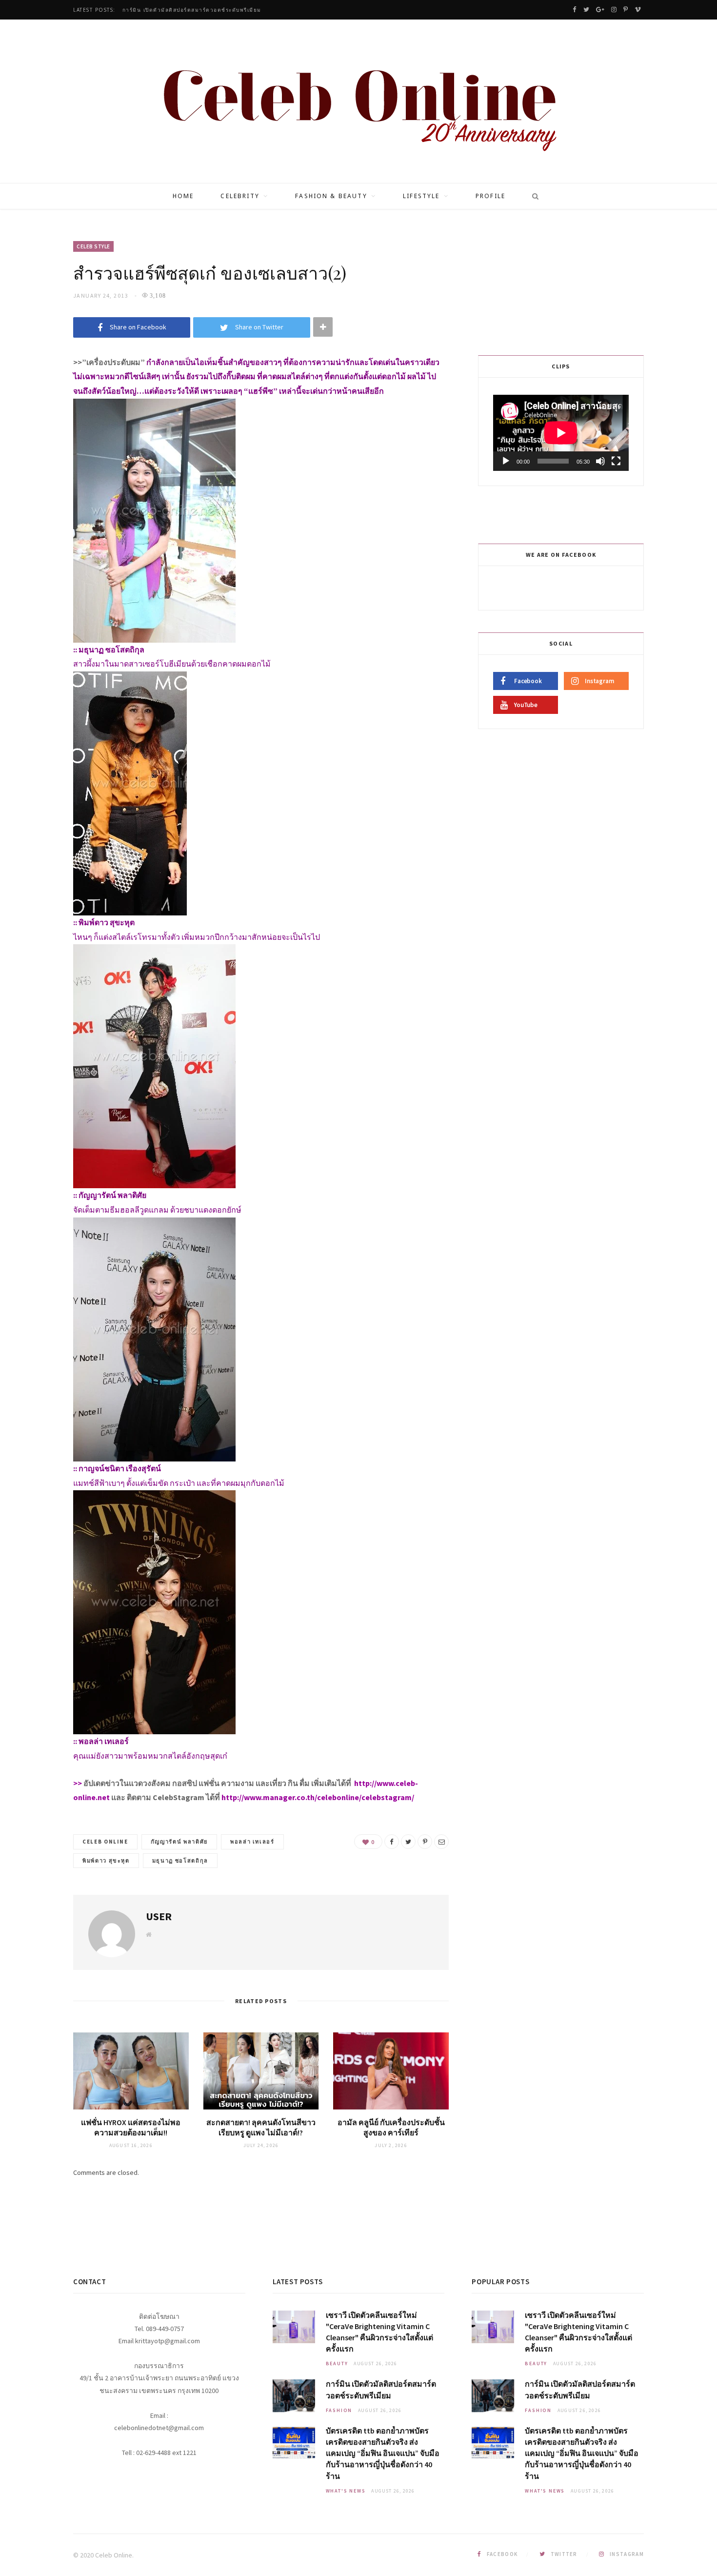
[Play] (506, 461)
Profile (490, 196)
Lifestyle (421, 196)
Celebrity (240, 196)
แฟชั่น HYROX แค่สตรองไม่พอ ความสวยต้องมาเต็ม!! (131, 2128)
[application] (561, 433)
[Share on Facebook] (392, 1842)
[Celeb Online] (359, 102)
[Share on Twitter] (408, 1842)
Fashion (339, 2410)
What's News (346, 2491)
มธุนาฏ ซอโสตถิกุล (180, 1861)
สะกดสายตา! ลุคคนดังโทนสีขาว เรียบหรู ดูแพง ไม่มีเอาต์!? (261, 2128)
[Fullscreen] (616, 461)
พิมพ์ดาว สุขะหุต (106, 1861)
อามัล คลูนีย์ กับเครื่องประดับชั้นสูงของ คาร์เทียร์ (391, 2128)
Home (183, 196)
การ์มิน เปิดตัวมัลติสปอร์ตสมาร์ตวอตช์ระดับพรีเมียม (192, 10)
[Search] (532, 196)
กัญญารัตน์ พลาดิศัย (179, 1842)
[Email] (441, 1842)
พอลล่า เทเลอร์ (252, 1842)
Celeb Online (105, 1842)
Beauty (337, 2363)
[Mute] (600, 461)
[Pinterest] (425, 1842)
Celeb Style (93, 246)
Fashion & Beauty (331, 196)
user (159, 1916)
